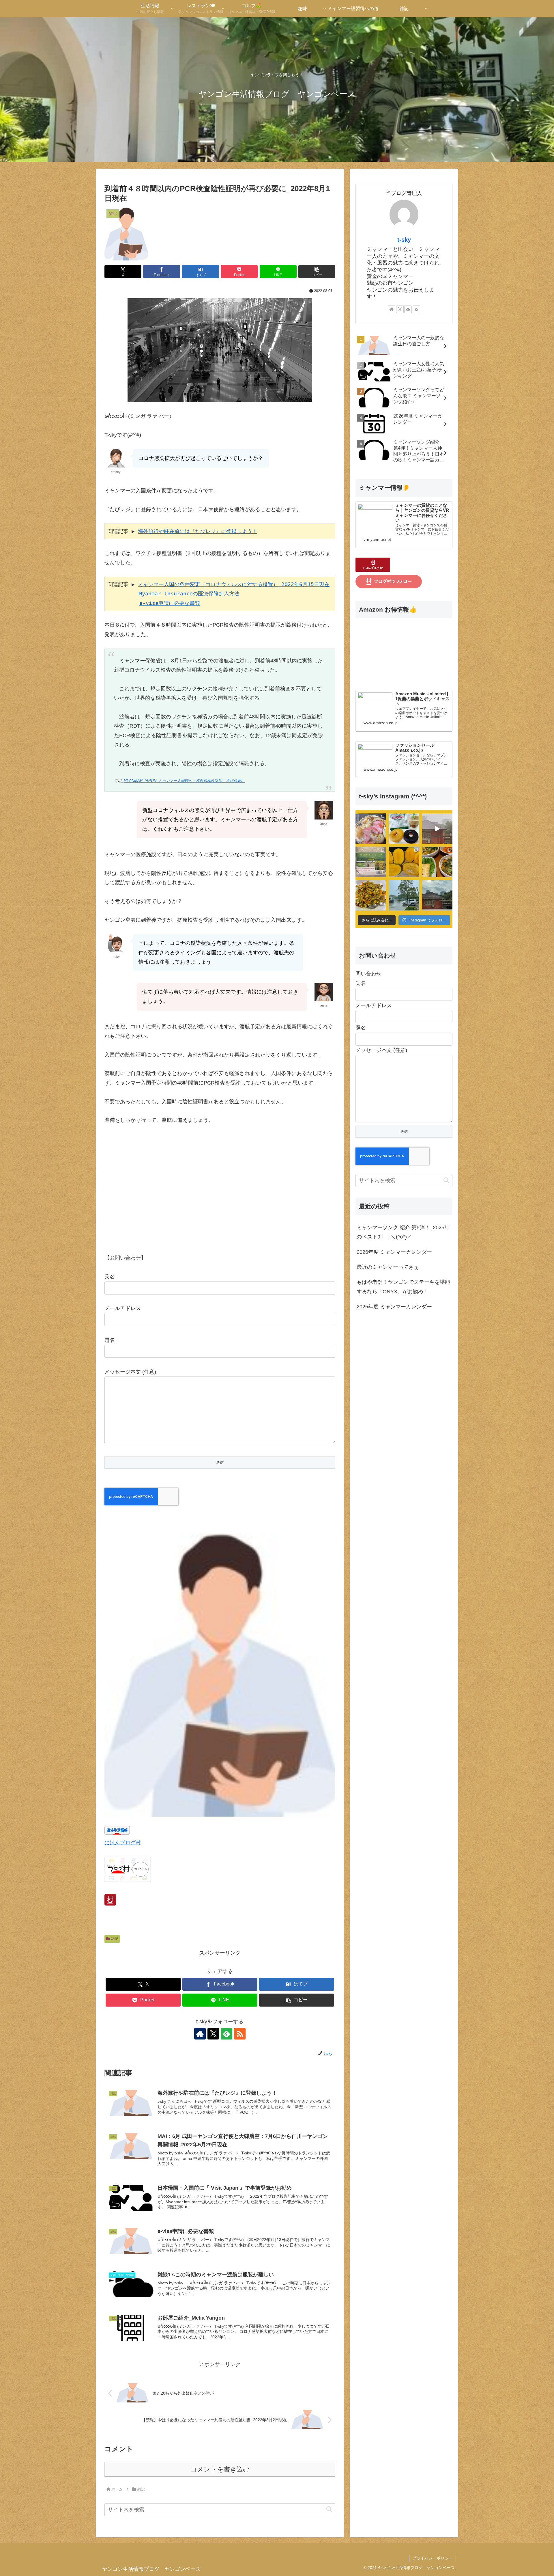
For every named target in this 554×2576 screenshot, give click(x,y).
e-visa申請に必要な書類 (170, 603)
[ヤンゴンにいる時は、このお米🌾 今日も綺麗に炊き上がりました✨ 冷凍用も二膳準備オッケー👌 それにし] (371, 862)
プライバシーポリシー (433, 2558)
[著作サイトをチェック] (200, 2034)
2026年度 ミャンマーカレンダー (394, 1252)
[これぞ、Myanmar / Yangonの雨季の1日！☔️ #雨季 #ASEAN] (437, 829)
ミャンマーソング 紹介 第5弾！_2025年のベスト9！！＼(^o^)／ (403, 1232)
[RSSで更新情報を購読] (240, 2034)
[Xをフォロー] (213, 2034)
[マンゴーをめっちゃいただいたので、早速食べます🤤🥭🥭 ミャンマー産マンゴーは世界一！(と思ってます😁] (404, 862)
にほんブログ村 (123, 1843)
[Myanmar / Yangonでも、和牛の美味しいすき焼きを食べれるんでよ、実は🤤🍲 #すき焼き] (371, 829)
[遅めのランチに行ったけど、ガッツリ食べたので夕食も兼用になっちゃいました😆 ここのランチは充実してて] (437, 862)
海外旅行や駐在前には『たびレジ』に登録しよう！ (198, 531)
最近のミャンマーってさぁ (388, 1267)
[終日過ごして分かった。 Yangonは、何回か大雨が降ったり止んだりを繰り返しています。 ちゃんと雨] (404, 895)
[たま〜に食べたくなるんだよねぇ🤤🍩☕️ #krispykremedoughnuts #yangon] (404, 829)
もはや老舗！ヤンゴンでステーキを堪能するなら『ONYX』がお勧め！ (403, 1287)
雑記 (115, 1939)
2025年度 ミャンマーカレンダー (394, 1307)
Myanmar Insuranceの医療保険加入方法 (189, 594)
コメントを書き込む (220, 2469)
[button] (317, 272)
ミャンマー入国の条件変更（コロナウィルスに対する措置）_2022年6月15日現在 (234, 584)
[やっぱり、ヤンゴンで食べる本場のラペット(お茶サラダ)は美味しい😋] (371, 895)
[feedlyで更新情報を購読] (227, 2034)
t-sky (404, 240)
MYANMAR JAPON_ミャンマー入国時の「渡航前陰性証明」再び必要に (184, 781)
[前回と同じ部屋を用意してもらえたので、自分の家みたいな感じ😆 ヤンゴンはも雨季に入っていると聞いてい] (437, 895)
